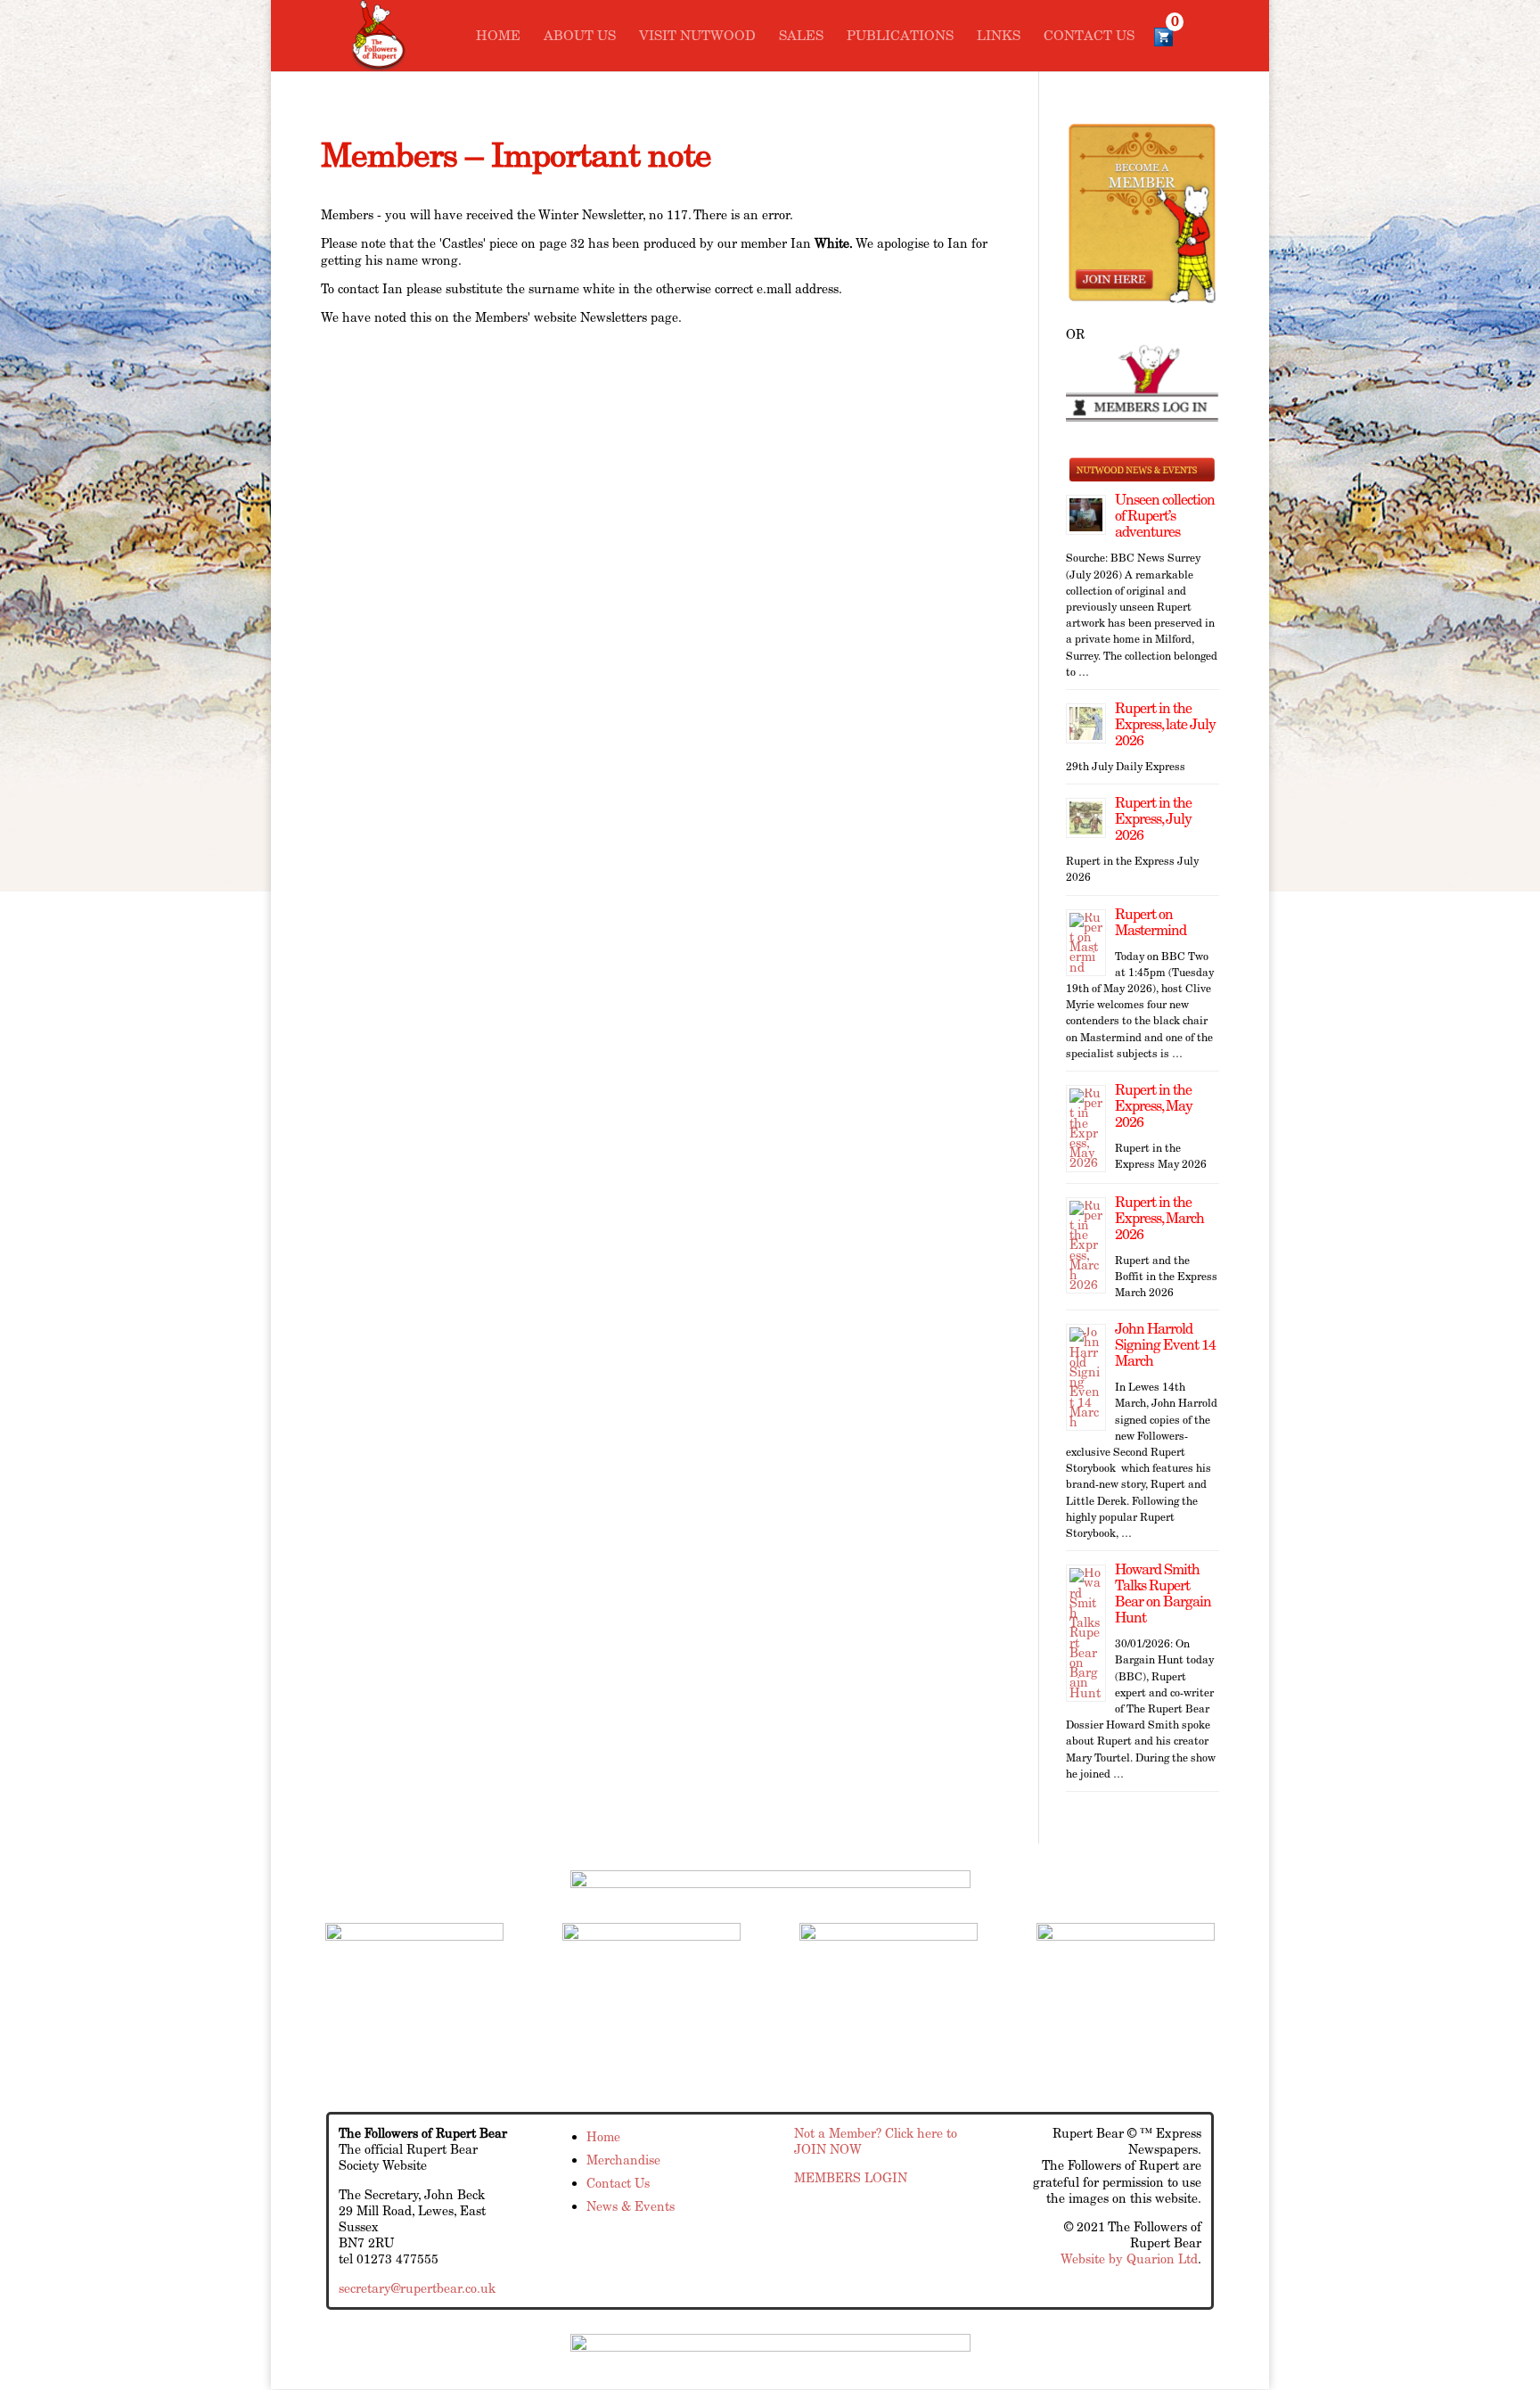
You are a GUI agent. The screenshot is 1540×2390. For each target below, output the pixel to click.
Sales (801, 37)
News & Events (631, 2206)
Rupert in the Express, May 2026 (1154, 1106)
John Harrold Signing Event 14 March (1165, 1345)
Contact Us (1089, 37)
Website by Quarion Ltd (1129, 2259)
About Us (580, 37)
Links (999, 37)
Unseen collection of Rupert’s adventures (1165, 516)
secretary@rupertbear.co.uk (417, 2288)
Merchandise (623, 2160)
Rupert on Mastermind (1151, 922)
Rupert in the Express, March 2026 (1159, 1218)
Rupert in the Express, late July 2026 (1165, 724)
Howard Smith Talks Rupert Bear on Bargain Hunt (1163, 1593)
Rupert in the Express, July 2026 (1153, 819)
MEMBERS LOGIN (851, 2178)
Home (498, 37)
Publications (900, 37)
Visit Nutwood (697, 37)
